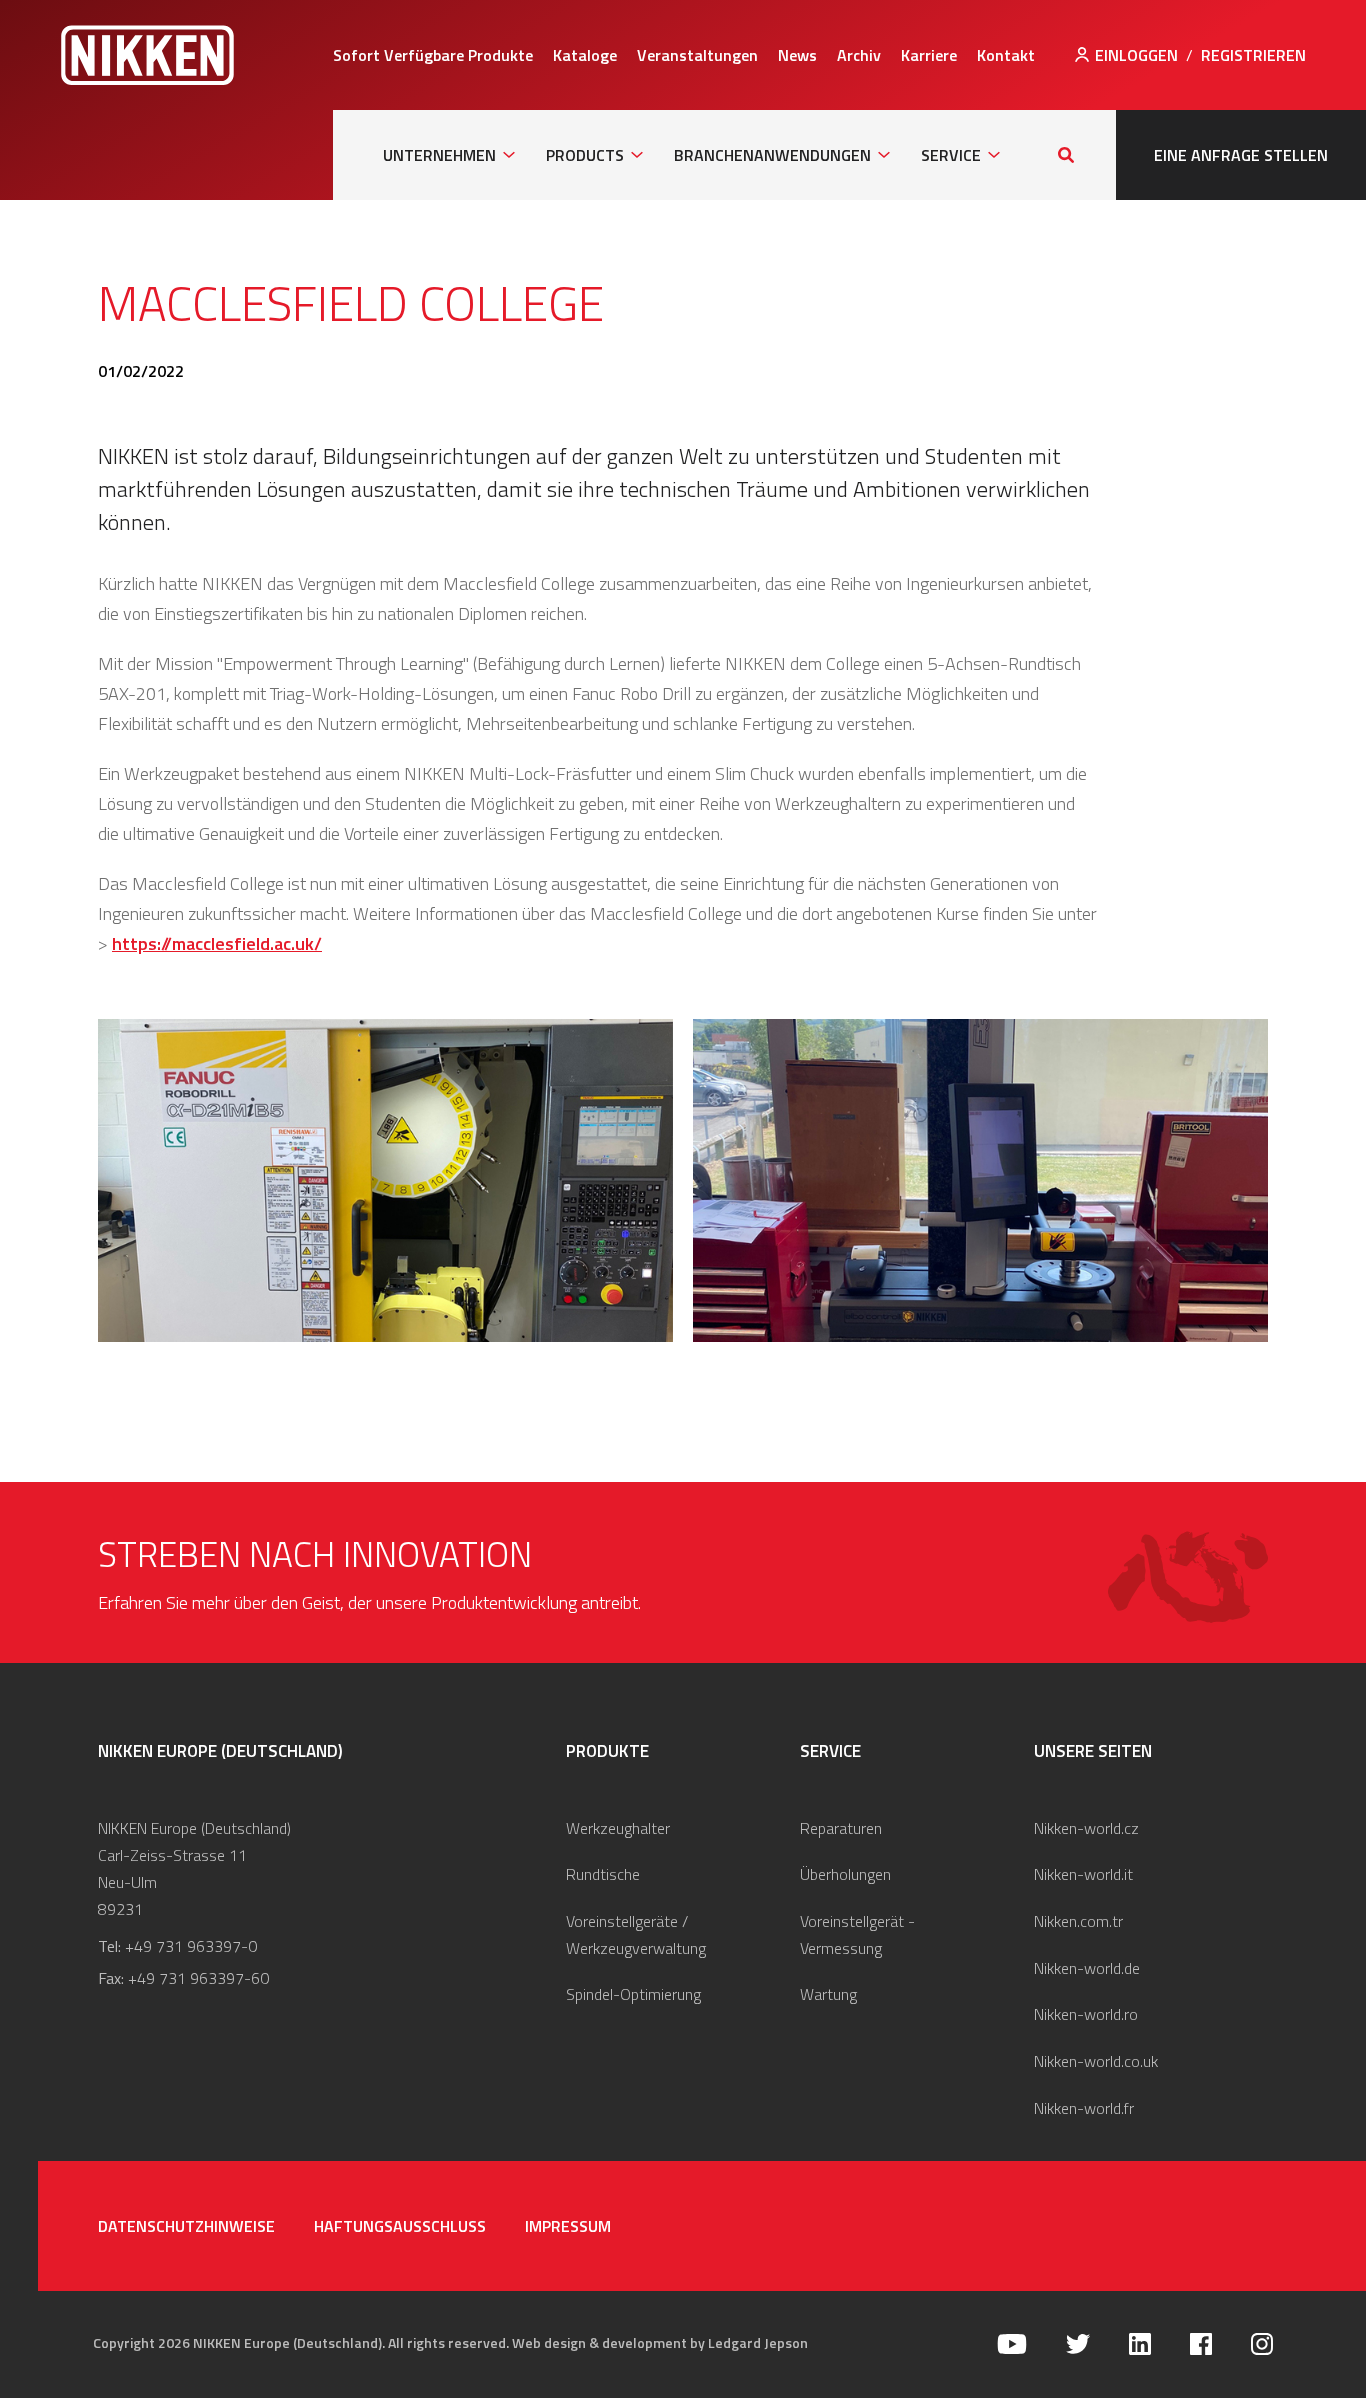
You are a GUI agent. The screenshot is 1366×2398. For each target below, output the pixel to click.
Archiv (859, 55)
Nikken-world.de (1087, 1968)
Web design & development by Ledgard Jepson (660, 2342)
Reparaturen (841, 1828)
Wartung (828, 1994)
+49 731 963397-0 (191, 1946)
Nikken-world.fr (1084, 2108)
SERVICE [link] (951, 155)
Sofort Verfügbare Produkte (433, 55)
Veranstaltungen (697, 55)
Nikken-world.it (1083, 1874)
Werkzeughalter (618, 1828)
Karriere (929, 55)
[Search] (1066, 155)
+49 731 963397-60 (198, 1978)
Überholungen (845, 1874)
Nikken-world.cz (1086, 1828)
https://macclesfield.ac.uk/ (217, 943)
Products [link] (585, 155)
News (797, 55)
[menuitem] (433, 55)
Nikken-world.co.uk (1096, 2061)
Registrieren (1253, 55)
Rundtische (603, 1874)
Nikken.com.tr (1078, 1921)
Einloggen (1136, 55)
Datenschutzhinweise (186, 2226)
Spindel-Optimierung (633, 1994)
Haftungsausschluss (400, 2226)
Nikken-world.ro (1086, 2014)
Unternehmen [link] (439, 155)
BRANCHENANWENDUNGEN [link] (772, 155)
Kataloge (585, 55)
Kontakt (1006, 55)
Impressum (568, 2226)
